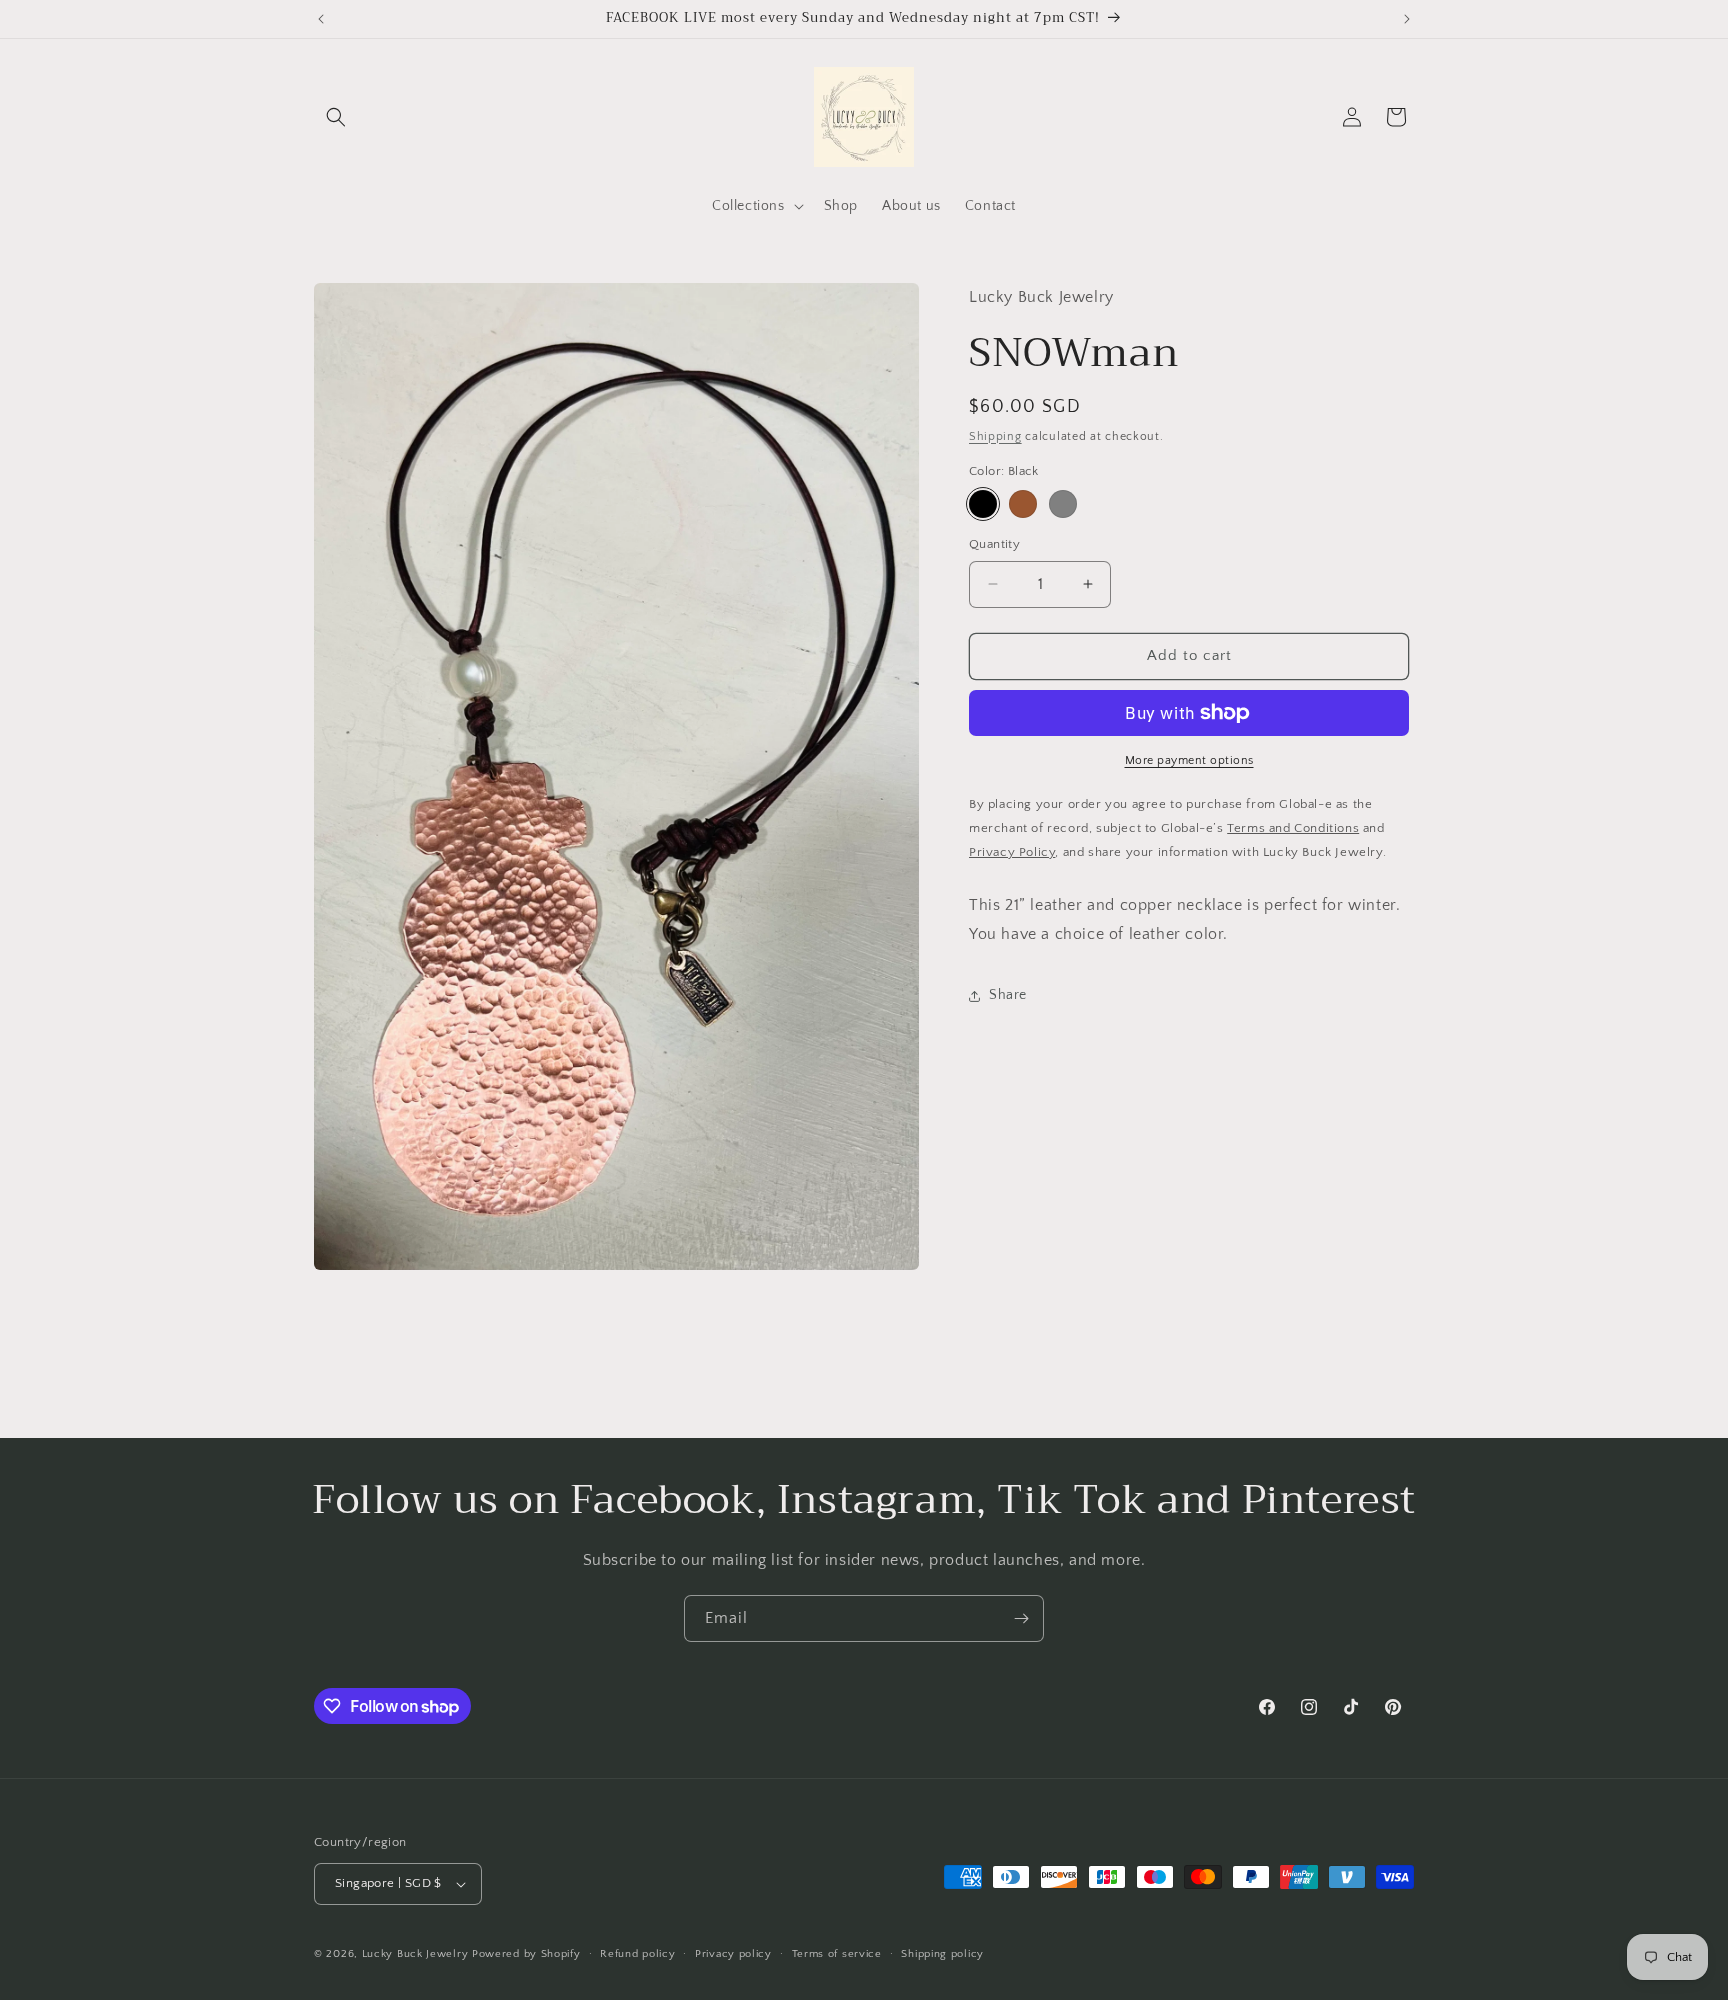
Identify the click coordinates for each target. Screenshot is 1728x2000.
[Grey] (1063, 504)
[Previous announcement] (321, 19)
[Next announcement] (1407, 19)
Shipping (995, 435)
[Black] (983, 504)
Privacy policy (733, 1954)
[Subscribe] (1021, 1618)
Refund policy (637, 1954)
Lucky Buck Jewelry (415, 1954)
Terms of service (837, 1954)
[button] (336, 117)
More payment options (1189, 760)
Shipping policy (942, 1954)
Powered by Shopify (526, 1954)
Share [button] (1008, 995)
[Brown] (1023, 504)
